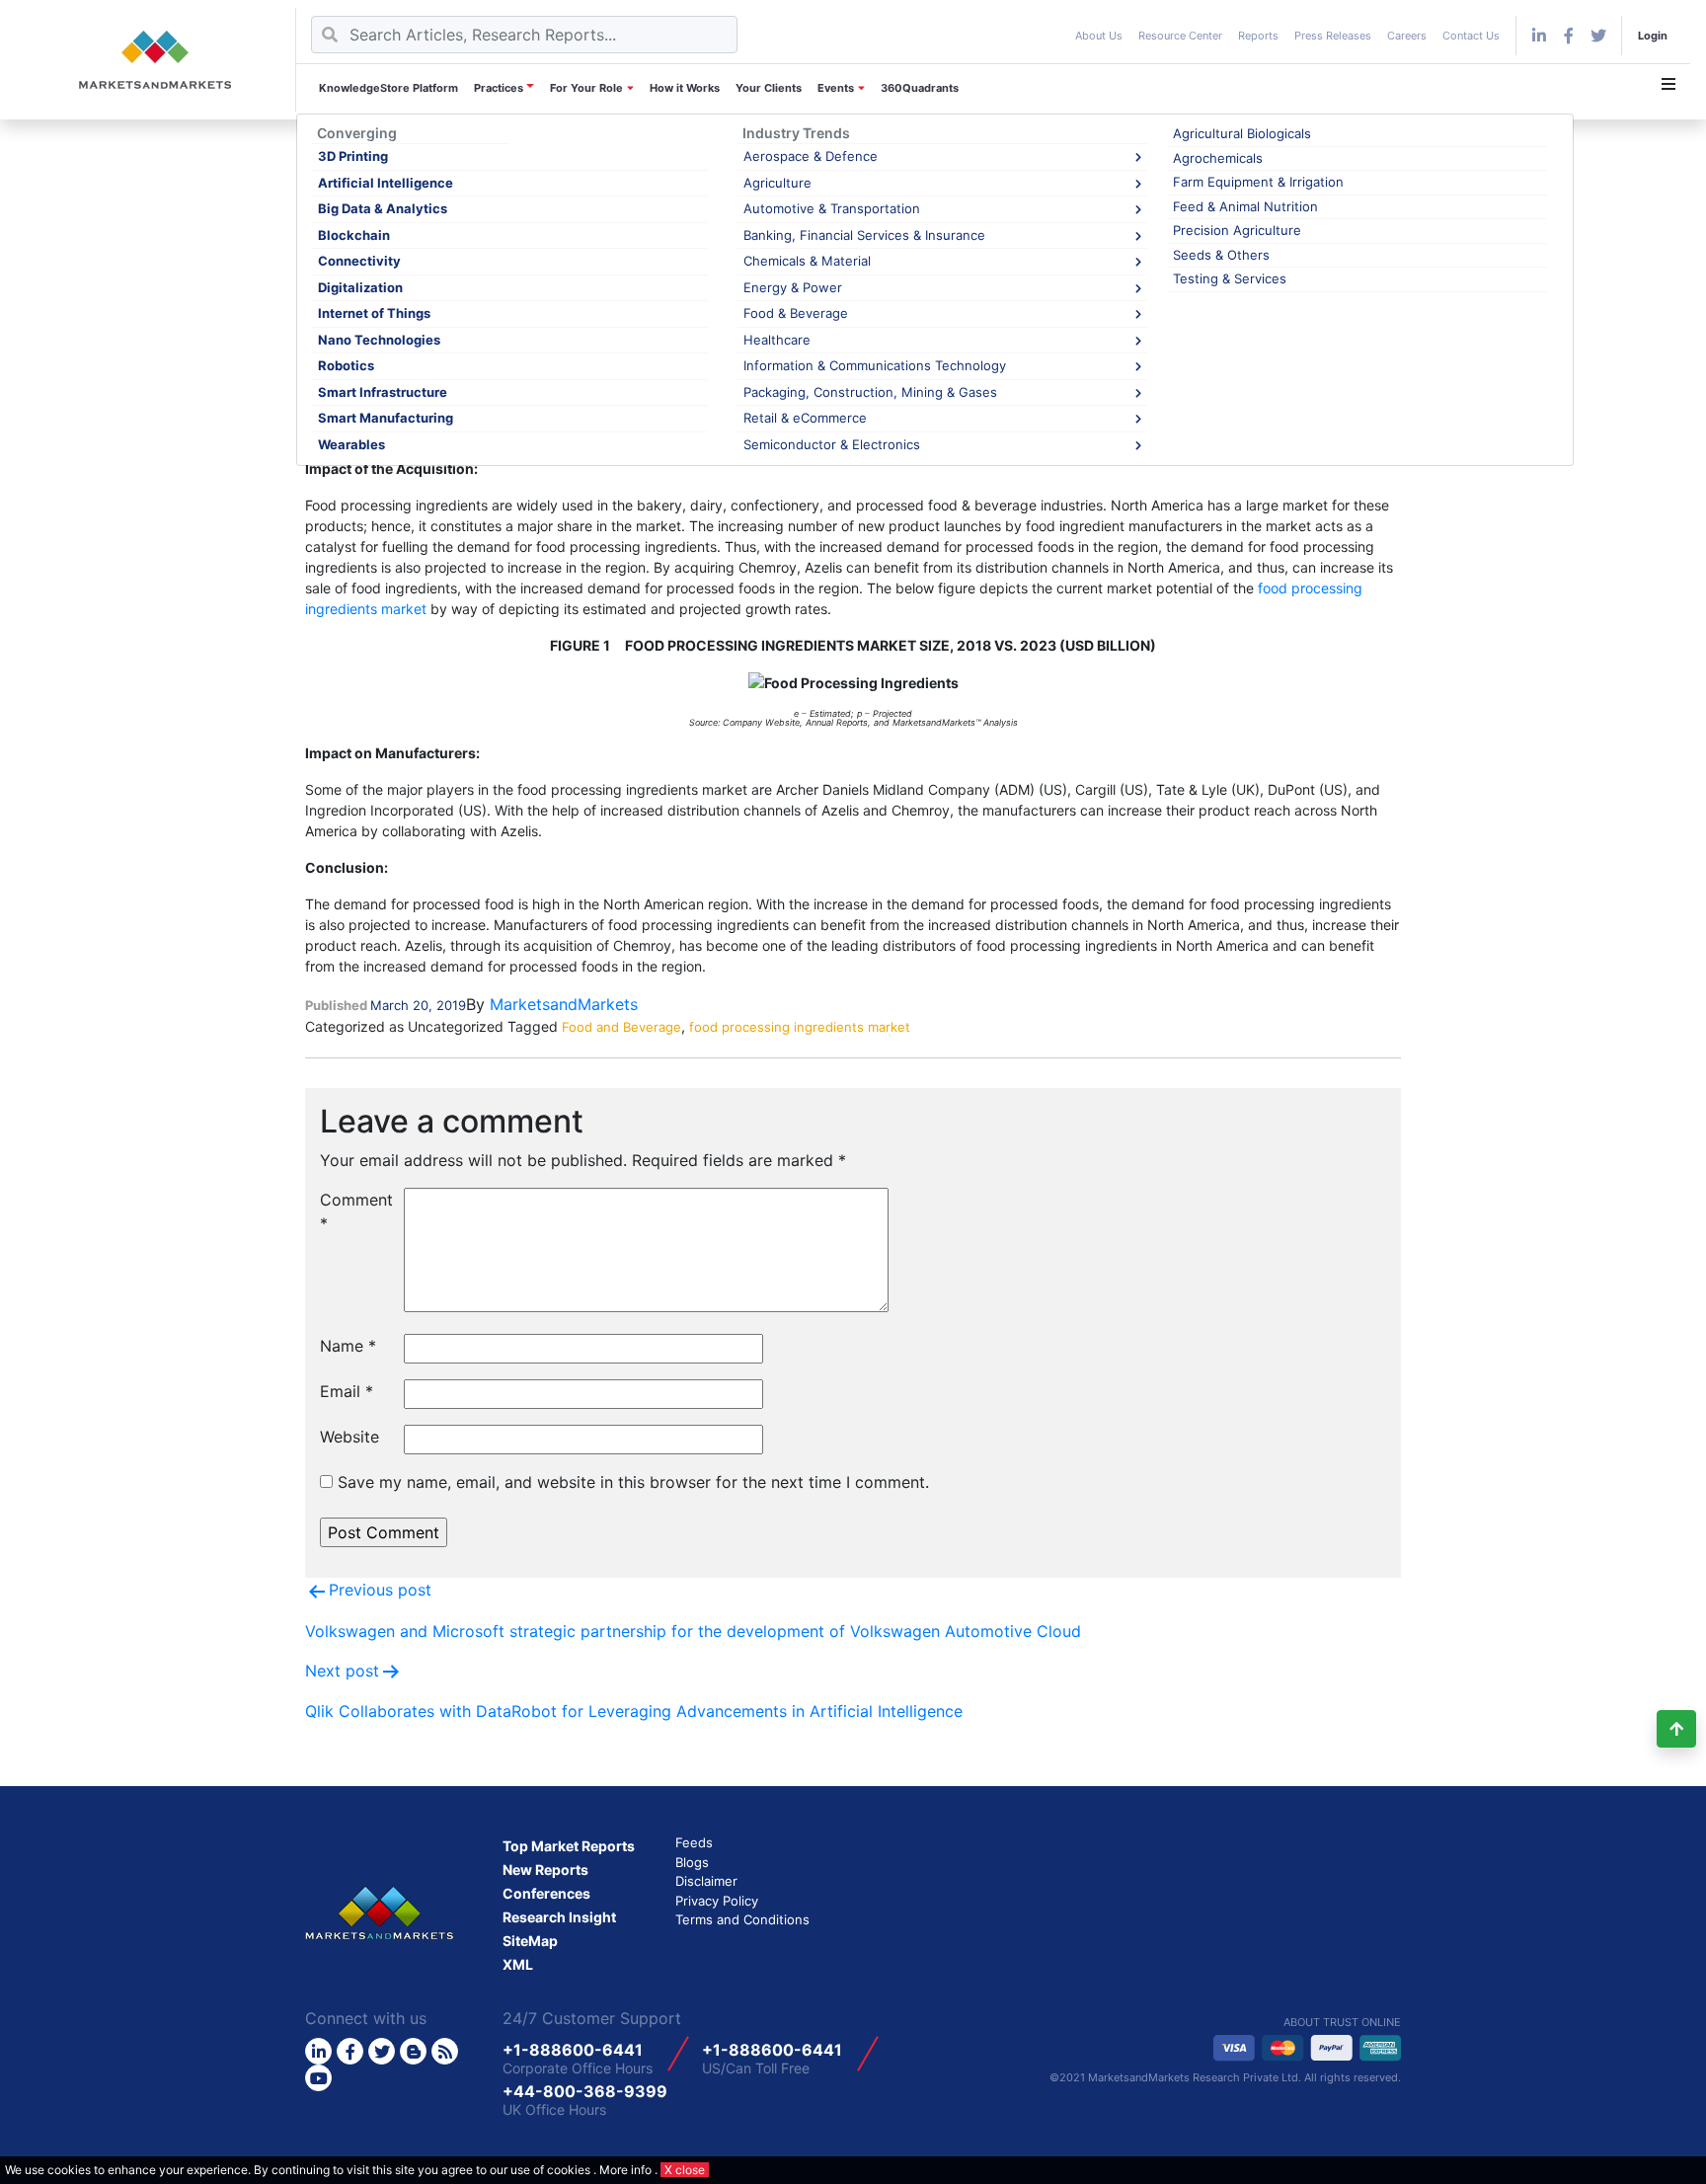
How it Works (685, 88)
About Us (1099, 36)
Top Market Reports (569, 1846)
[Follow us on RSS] (445, 2051)
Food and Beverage (621, 1027)
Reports (1258, 36)
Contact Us (1471, 36)
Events (836, 88)
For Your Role (586, 88)
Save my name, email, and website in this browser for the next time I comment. (633, 1482)
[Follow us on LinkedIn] (318, 2051)
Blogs (692, 1862)
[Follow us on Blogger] (413, 2051)
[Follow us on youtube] (318, 2078)
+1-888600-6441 (573, 2050)
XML (518, 1964)
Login (1653, 36)
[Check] (1539, 36)
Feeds (694, 1842)
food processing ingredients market (800, 1027)
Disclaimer (706, 1881)
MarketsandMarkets (564, 1004)
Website (349, 1437)
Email (347, 1391)
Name (348, 1346)
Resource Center (1180, 36)
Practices (499, 88)
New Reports (545, 1870)
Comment (354, 1211)
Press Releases (1333, 36)
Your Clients (769, 88)
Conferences (546, 1893)
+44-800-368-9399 (585, 2091)
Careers (1407, 36)
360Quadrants (920, 88)
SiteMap (530, 1941)
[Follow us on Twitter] (382, 2051)
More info (625, 2170)
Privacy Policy (717, 1901)
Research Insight (559, 1917)
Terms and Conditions (742, 1919)
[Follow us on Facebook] (1569, 36)
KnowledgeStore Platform (388, 88)
